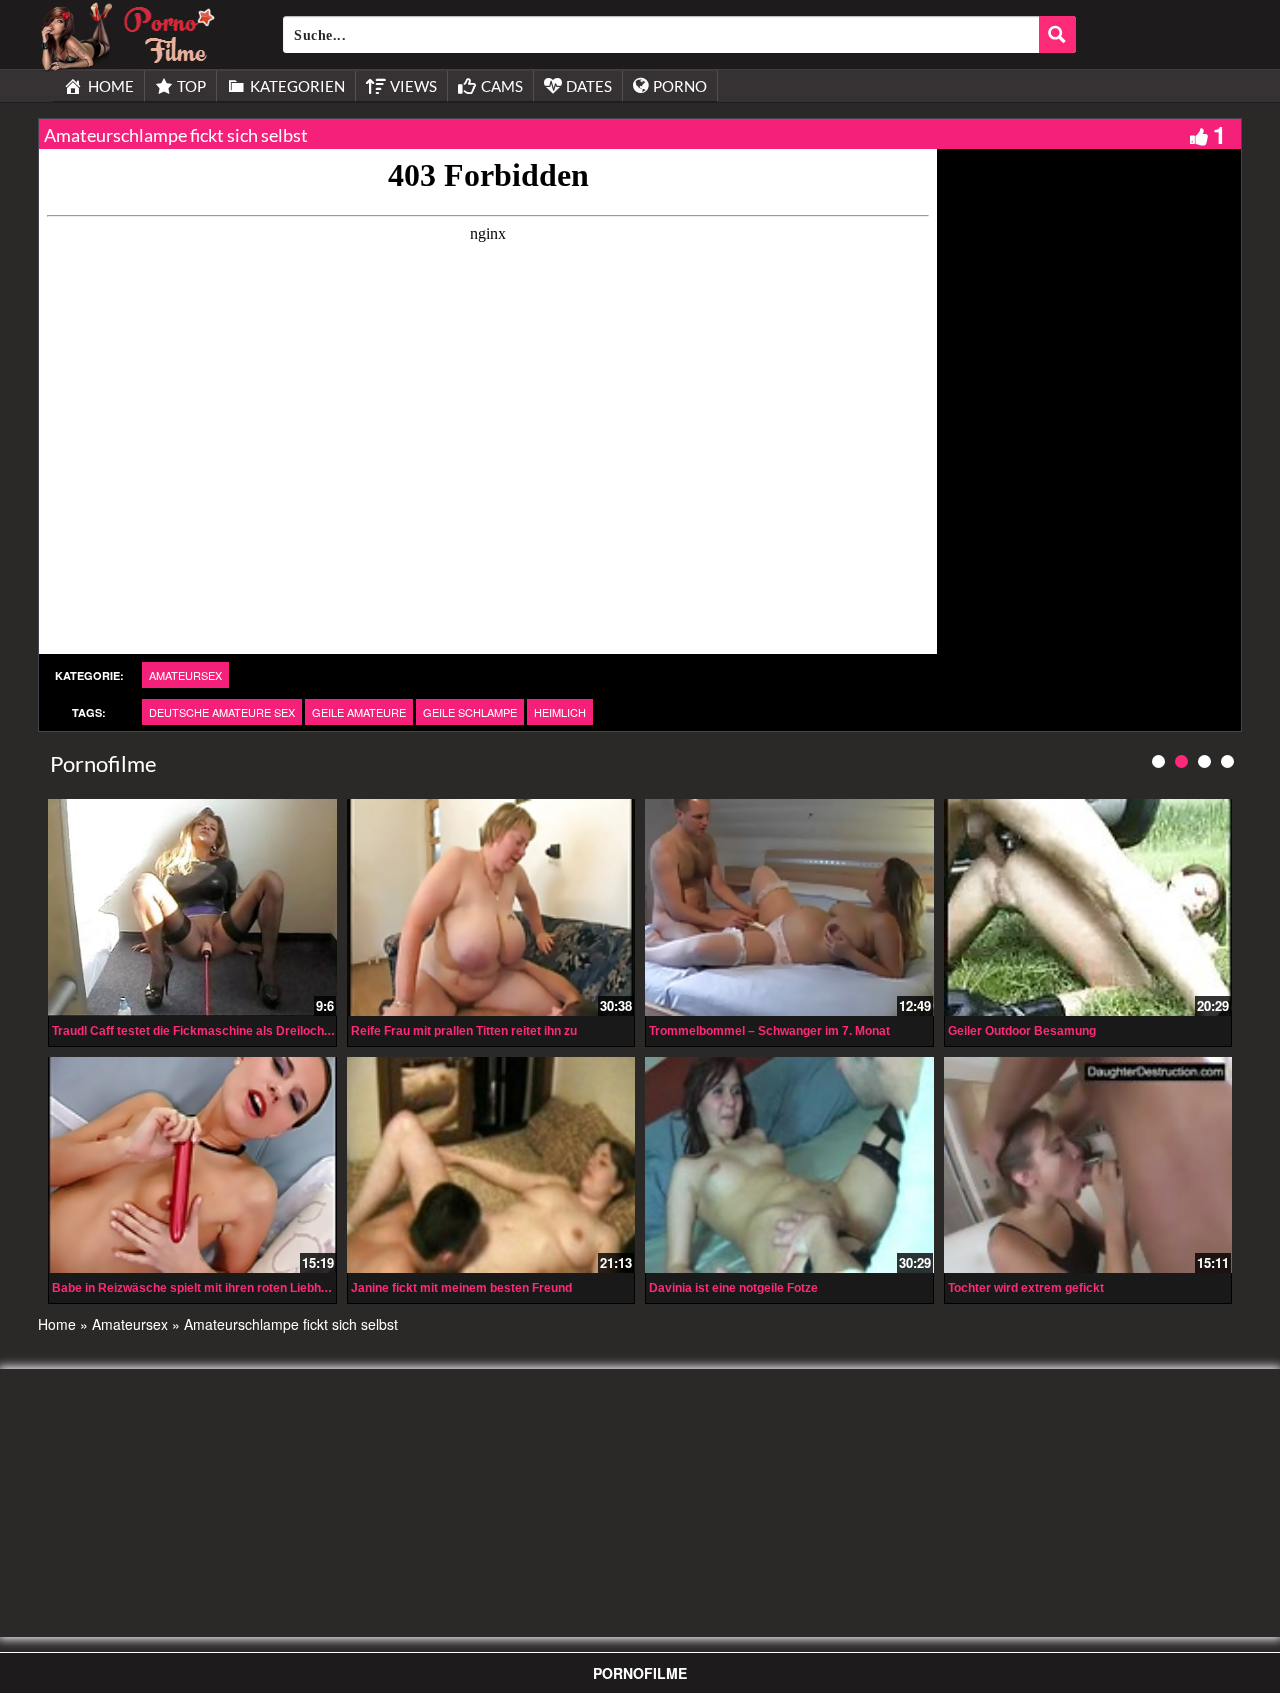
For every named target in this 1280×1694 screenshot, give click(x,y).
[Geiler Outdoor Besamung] (1088, 907)
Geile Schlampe (470, 712)
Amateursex (185, 675)
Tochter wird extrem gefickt (1026, 1288)
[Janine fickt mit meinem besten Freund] (491, 1165)
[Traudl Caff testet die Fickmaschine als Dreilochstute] (192, 907)
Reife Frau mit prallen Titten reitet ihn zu (464, 1031)
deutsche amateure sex (222, 712)
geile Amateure (359, 712)
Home (57, 1324)
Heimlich (560, 712)
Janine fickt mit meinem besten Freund (461, 1288)
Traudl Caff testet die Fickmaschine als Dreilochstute (202, 1031)
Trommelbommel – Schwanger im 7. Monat (769, 1031)
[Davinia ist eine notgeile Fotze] (789, 1165)
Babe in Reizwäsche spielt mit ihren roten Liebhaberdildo (213, 1288)
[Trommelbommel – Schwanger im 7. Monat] (789, 907)
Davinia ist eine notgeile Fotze (733, 1288)
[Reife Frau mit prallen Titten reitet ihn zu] (491, 907)
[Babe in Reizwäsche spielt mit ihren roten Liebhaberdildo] (192, 1165)
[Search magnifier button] (1057, 34)
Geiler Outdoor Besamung (1022, 1031)
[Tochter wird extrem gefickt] (1088, 1165)
